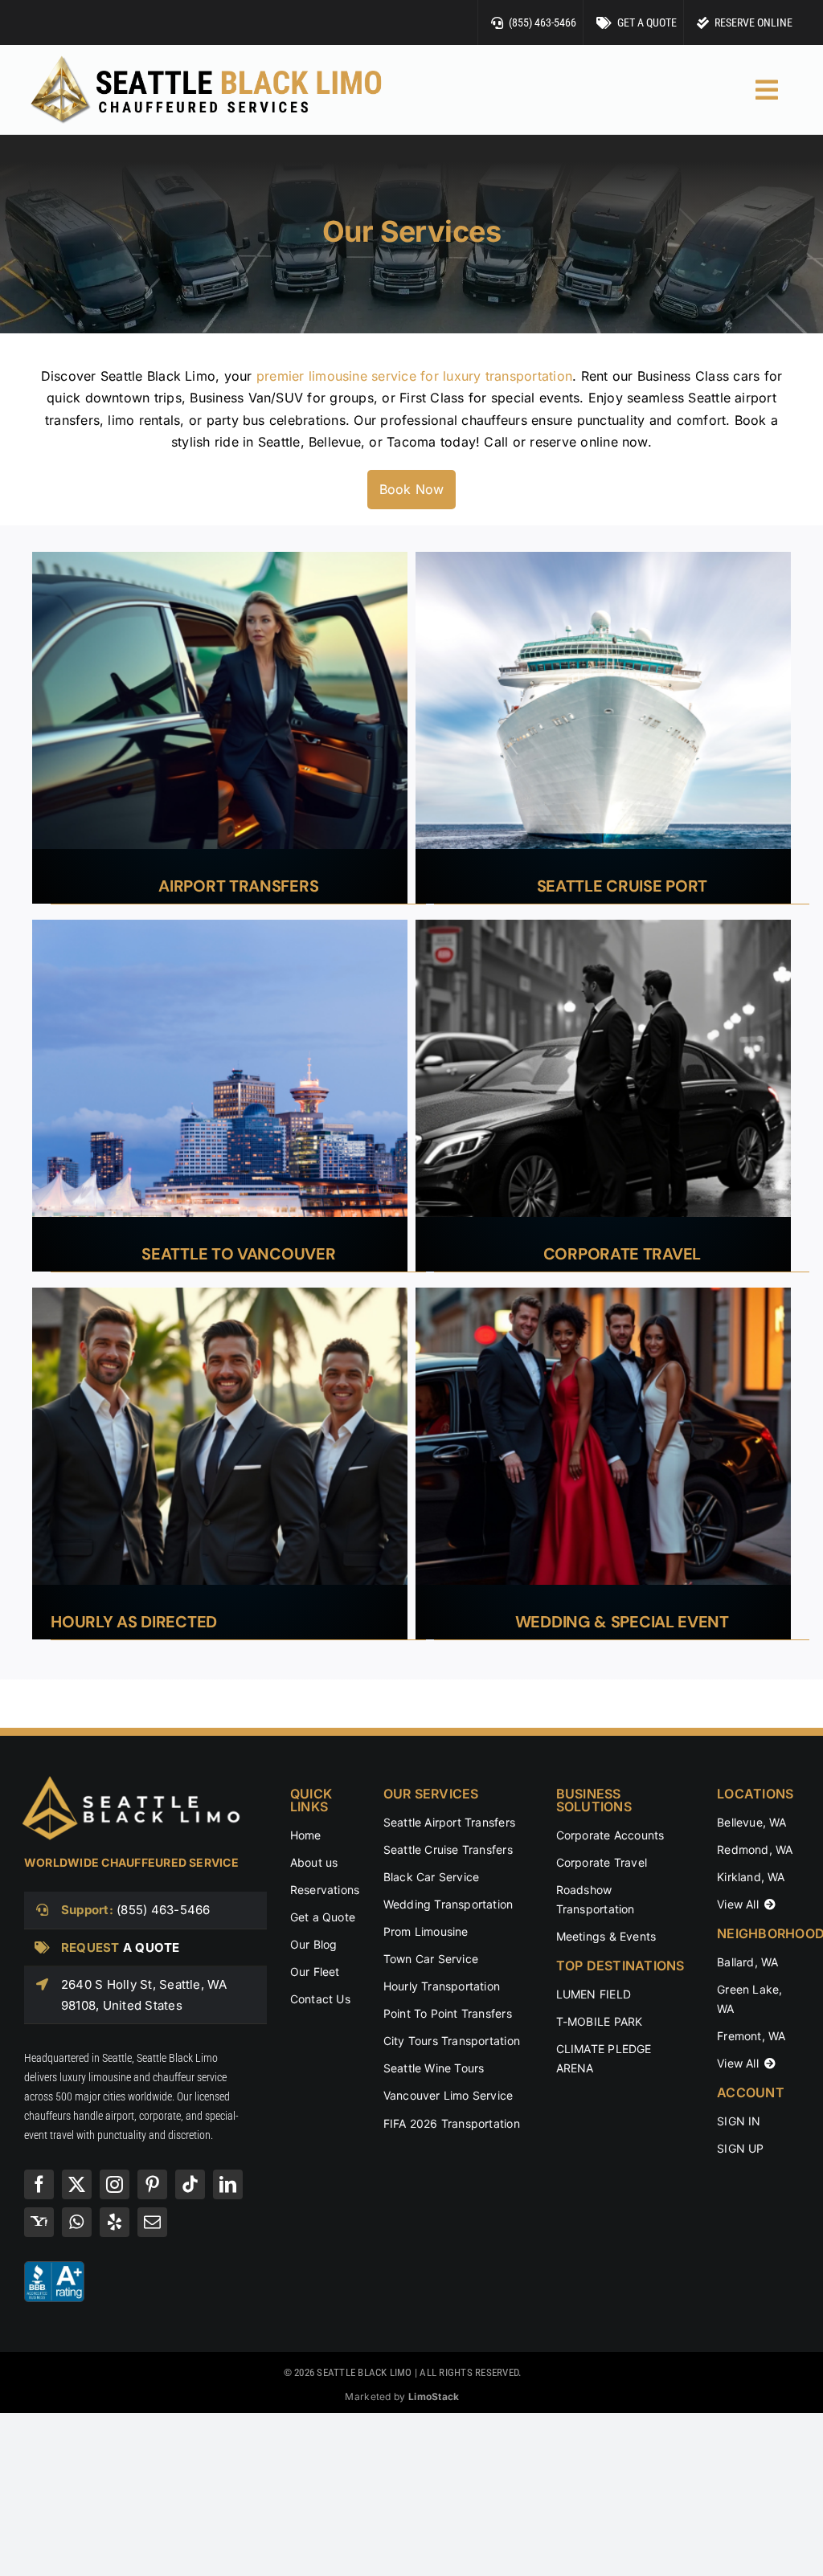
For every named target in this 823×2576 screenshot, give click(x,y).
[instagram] (115, 2184)
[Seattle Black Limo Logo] (206, 59)
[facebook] (39, 2184)
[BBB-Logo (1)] (54, 2268)
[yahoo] (39, 2222)
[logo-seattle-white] (135, 1781)
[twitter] (77, 2184)
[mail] (152, 2222)
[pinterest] (152, 2184)
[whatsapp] (77, 2222)
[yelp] (115, 2222)
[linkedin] (228, 2184)
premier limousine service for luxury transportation (414, 376)
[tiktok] (190, 2184)
